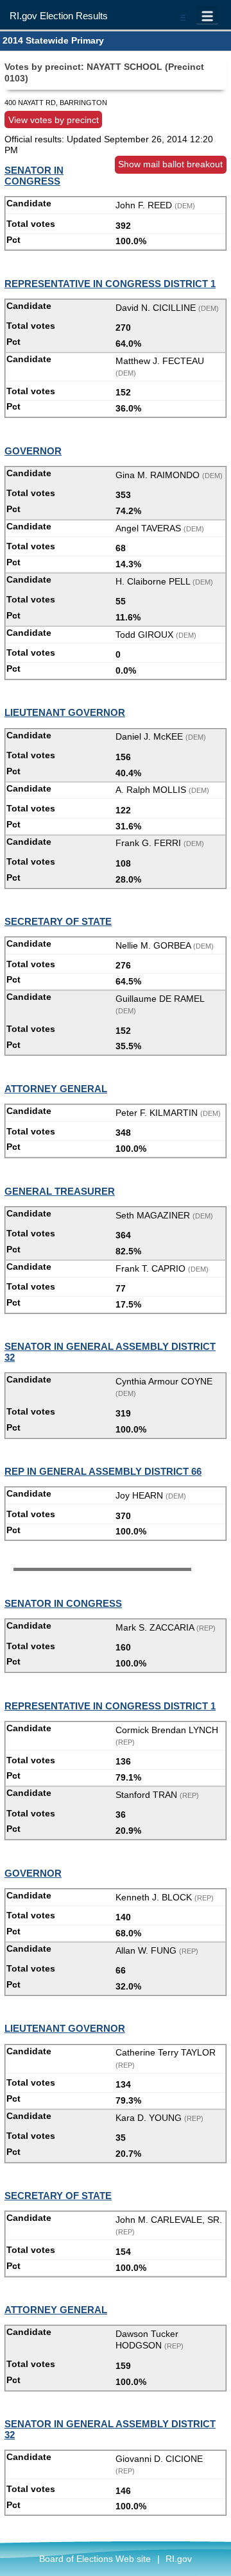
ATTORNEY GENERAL (56, 1089)
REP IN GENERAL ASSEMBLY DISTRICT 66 (103, 1471)
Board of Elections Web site (95, 2559)
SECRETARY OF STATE (58, 921)
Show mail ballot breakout (170, 164)
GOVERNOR (33, 451)
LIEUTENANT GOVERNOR (65, 712)
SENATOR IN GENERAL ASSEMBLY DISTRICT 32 (110, 1352)
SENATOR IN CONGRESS (34, 176)
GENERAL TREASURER (60, 1191)
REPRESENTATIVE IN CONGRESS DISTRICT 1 (110, 284)
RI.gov (179, 2559)
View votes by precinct (54, 119)
